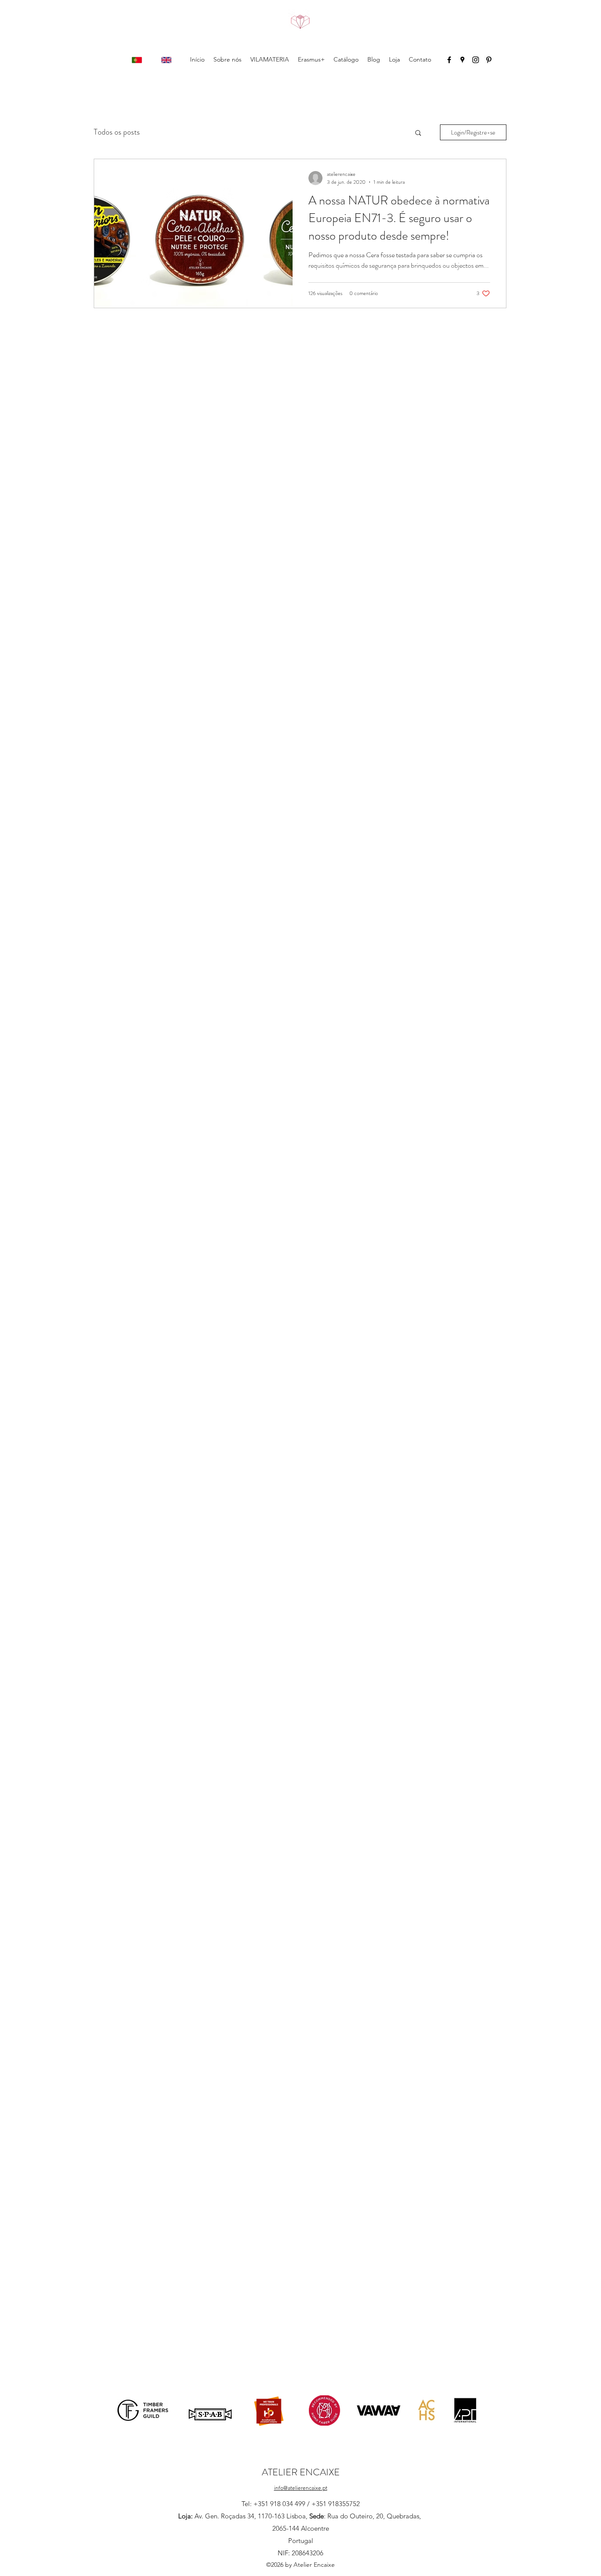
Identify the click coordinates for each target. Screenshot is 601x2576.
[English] (166, 60)
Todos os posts (117, 132)
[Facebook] (449, 60)
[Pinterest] (489, 60)
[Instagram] (476, 60)
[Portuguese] (137, 60)
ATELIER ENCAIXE (301, 2472)
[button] (418, 133)
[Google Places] (462, 60)
